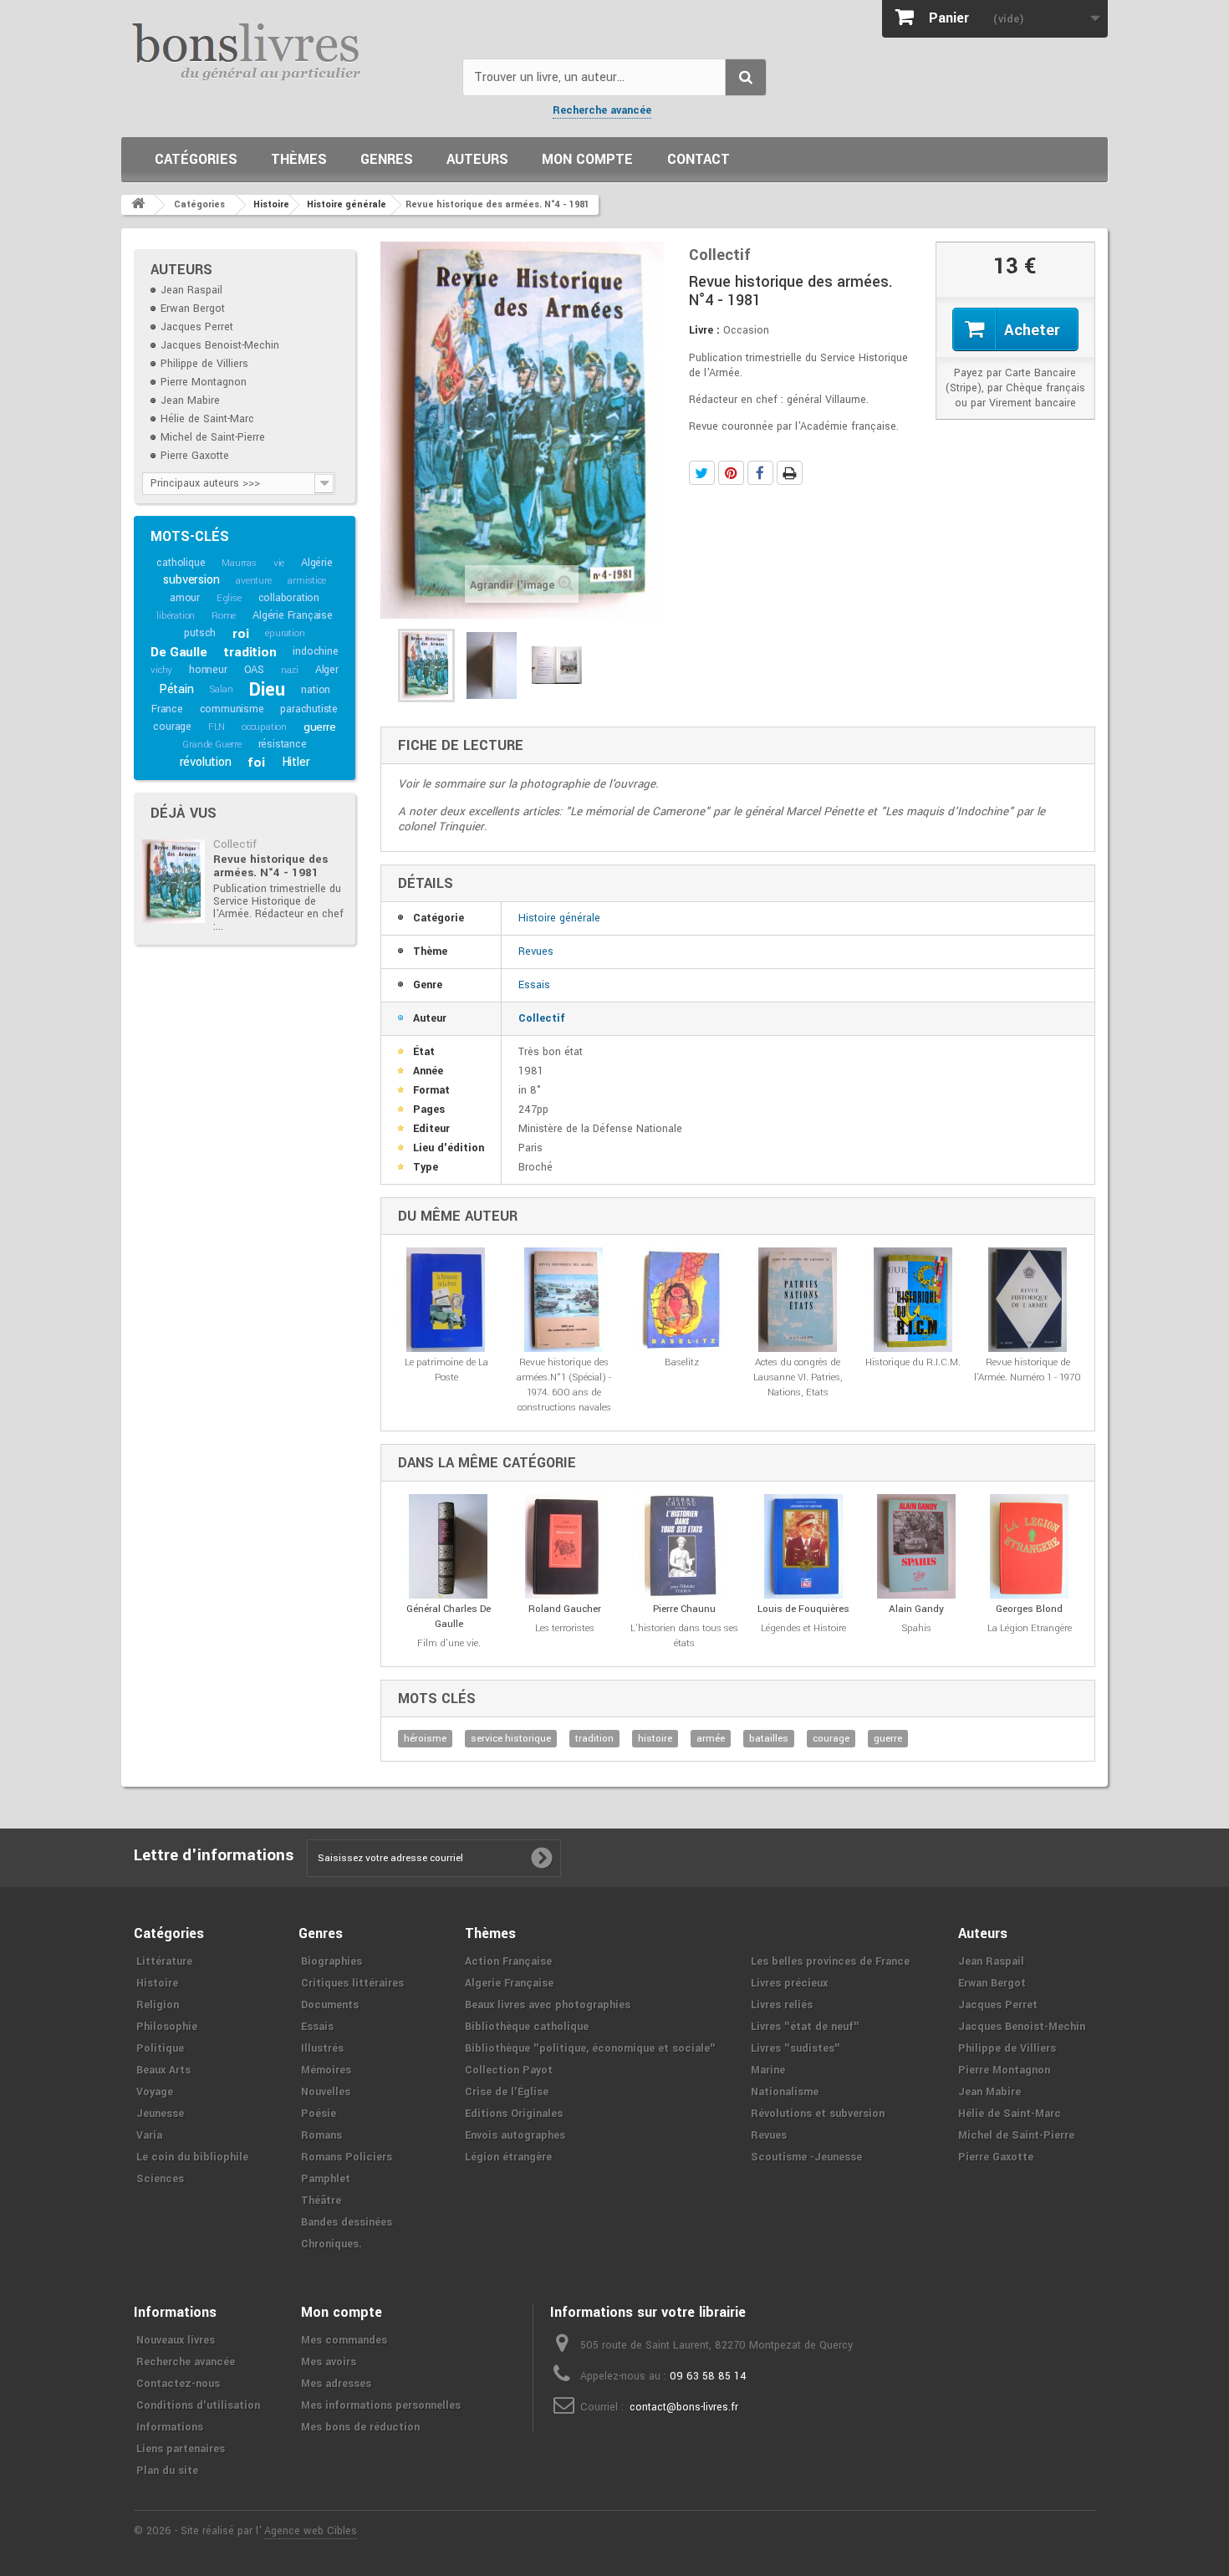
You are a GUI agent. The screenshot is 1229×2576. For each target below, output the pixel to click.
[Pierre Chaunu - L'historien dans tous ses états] (684, 1546)
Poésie (319, 2114)
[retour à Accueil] (138, 205)
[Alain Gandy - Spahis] (917, 1546)
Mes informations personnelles (381, 2405)
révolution (206, 762)
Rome (224, 616)
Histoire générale (559, 918)
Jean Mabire (190, 400)
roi (240, 634)
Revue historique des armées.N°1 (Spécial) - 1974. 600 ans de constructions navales (564, 1385)
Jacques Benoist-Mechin (220, 345)
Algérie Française (293, 615)
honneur (208, 670)
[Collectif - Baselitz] (682, 1300)
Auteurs (477, 159)
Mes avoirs (329, 2362)
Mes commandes (344, 2340)
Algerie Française (509, 1983)
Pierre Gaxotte (195, 456)
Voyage (155, 2092)
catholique (181, 563)
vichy (161, 670)
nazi (290, 670)
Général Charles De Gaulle (449, 1617)
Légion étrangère (508, 2157)
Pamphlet (326, 2179)
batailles (769, 1739)
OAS (254, 670)
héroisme (425, 1739)
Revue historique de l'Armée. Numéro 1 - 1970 (1028, 1370)
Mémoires (326, 2070)
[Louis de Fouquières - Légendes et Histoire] (804, 1546)
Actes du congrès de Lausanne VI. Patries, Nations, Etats (798, 1377)
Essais (534, 985)
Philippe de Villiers (204, 364)
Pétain (176, 689)
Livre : (704, 330)
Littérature (164, 1961)
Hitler (296, 762)
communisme (232, 709)
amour (185, 598)
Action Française (508, 1961)
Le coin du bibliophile (192, 2157)
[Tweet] (702, 473)
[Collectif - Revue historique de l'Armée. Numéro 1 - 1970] (1028, 1300)
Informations (170, 2427)
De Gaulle (178, 652)
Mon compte (587, 159)
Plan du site (167, 2471)
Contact (699, 159)
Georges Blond (1029, 1609)
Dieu (267, 690)
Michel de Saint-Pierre (213, 437)
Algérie (317, 563)
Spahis (917, 1628)
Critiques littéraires (352, 1983)
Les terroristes (565, 1628)
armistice (306, 581)
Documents (330, 2005)
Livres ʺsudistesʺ (796, 2048)
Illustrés (322, 2048)
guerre (320, 727)
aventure (253, 581)
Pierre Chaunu (684, 1609)
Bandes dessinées (347, 2222)
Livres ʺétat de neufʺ (805, 2027)
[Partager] (760, 473)
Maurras (239, 563)
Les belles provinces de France (830, 1961)
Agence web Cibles (311, 2531)
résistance (283, 744)
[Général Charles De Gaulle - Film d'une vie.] (449, 1546)
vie (279, 563)
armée (711, 1739)
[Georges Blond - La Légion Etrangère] (1030, 1546)
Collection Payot (509, 2070)
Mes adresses (336, 2384)
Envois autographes (515, 2135)
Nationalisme (785, 2092)
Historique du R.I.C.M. (913, 1362)
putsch (200, 633)
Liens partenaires (181, 2449)
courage (172, 727)
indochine (315, 651)
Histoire (157, 1983)
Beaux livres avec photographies (548, 2005)
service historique (511, 1739)
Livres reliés (782, 2005)
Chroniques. (331, 2244)
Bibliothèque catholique (527, 2027)
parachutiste (309, 709)
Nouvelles (326, 2092)
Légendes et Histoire (803, 1628)
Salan (221, 689)
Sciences (160, 2179)
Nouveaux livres (176, 2340)
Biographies (331, 1961)
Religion (158, 2005)
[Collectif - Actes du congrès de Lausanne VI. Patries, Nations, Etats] (797, 1300)
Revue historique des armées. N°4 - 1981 (270, 866)
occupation (264, 727)
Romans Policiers (347, 2157)
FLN (217, 727)
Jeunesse (160, 2114)
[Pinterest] (731, 473)
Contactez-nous (178, 2384)
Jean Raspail (191, 290)
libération (176, 616)
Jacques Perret (197, 327)
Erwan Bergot (193, 309)
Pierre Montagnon (204, 382)
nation (316, 690)
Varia (149, 2135)
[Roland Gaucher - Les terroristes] (565, 1546)
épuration (285, 633)
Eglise (229, 598)
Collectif (235, 844)
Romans (321, 2135)
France (167, 709)
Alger (327, 670)
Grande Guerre (212, 745)
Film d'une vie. (449, 1643)
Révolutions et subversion (818, 2114)
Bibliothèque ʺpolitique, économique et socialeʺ (590, 2048)
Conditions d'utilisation (198, 2405)
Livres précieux (789, 1983)
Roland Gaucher (565, 1609)
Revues (536, 951)
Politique (160, 2048)
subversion (191, 580)
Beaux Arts (163, 2070)
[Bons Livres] (286, 50)
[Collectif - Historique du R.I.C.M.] (913, 1300)
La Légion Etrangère (1030, 1628)
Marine (768, 2070)
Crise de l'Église (507, 2092)
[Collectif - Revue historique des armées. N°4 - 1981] (173, 881)
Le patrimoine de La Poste (446, 1370)
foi (256, 763)
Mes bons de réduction (360, 2427)
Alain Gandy (916, 1609)
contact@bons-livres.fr (684, 2407)
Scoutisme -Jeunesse (806, 2157)
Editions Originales (514, 2114)
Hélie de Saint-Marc (207, 419)
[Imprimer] (790, 473)
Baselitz (682, 1362)
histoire (655, 1739)
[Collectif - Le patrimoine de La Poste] (446, 1300)
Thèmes (299, 159)
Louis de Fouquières (803, 1609)
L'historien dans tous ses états (684, 1636)
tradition (250, 652)
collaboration (289, 598)
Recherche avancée (602, 110)
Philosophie (167, 2027)
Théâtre (321, 2201)
